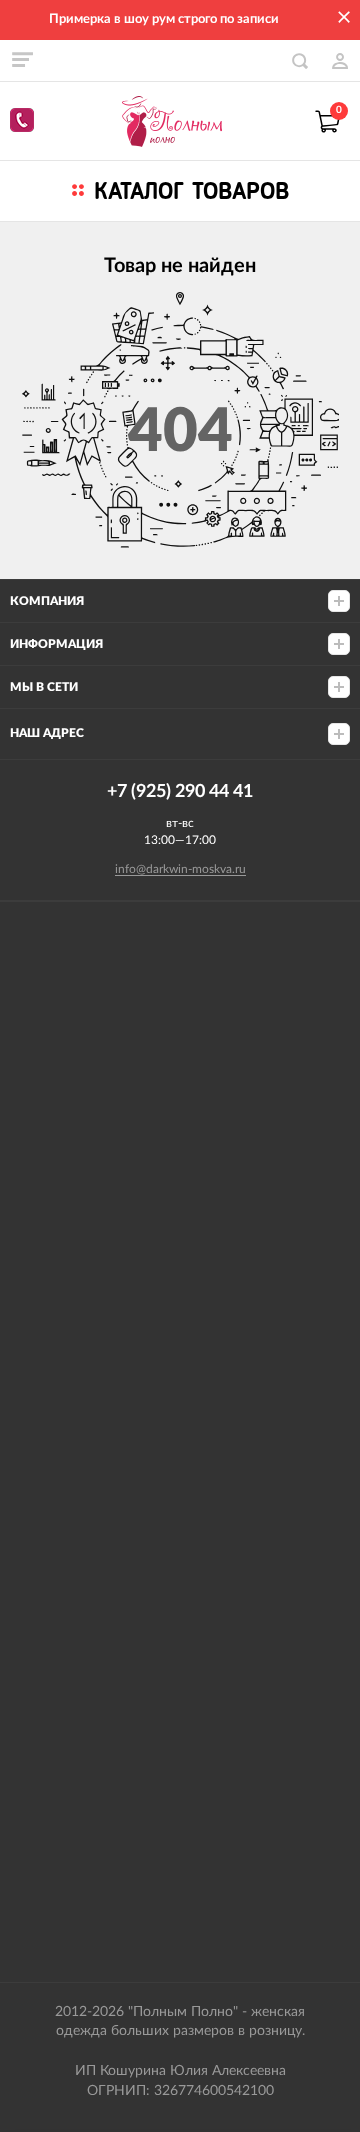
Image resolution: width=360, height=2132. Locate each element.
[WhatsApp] (24, 123)
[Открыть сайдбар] (22, 60)
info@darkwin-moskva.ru (180, 869)
